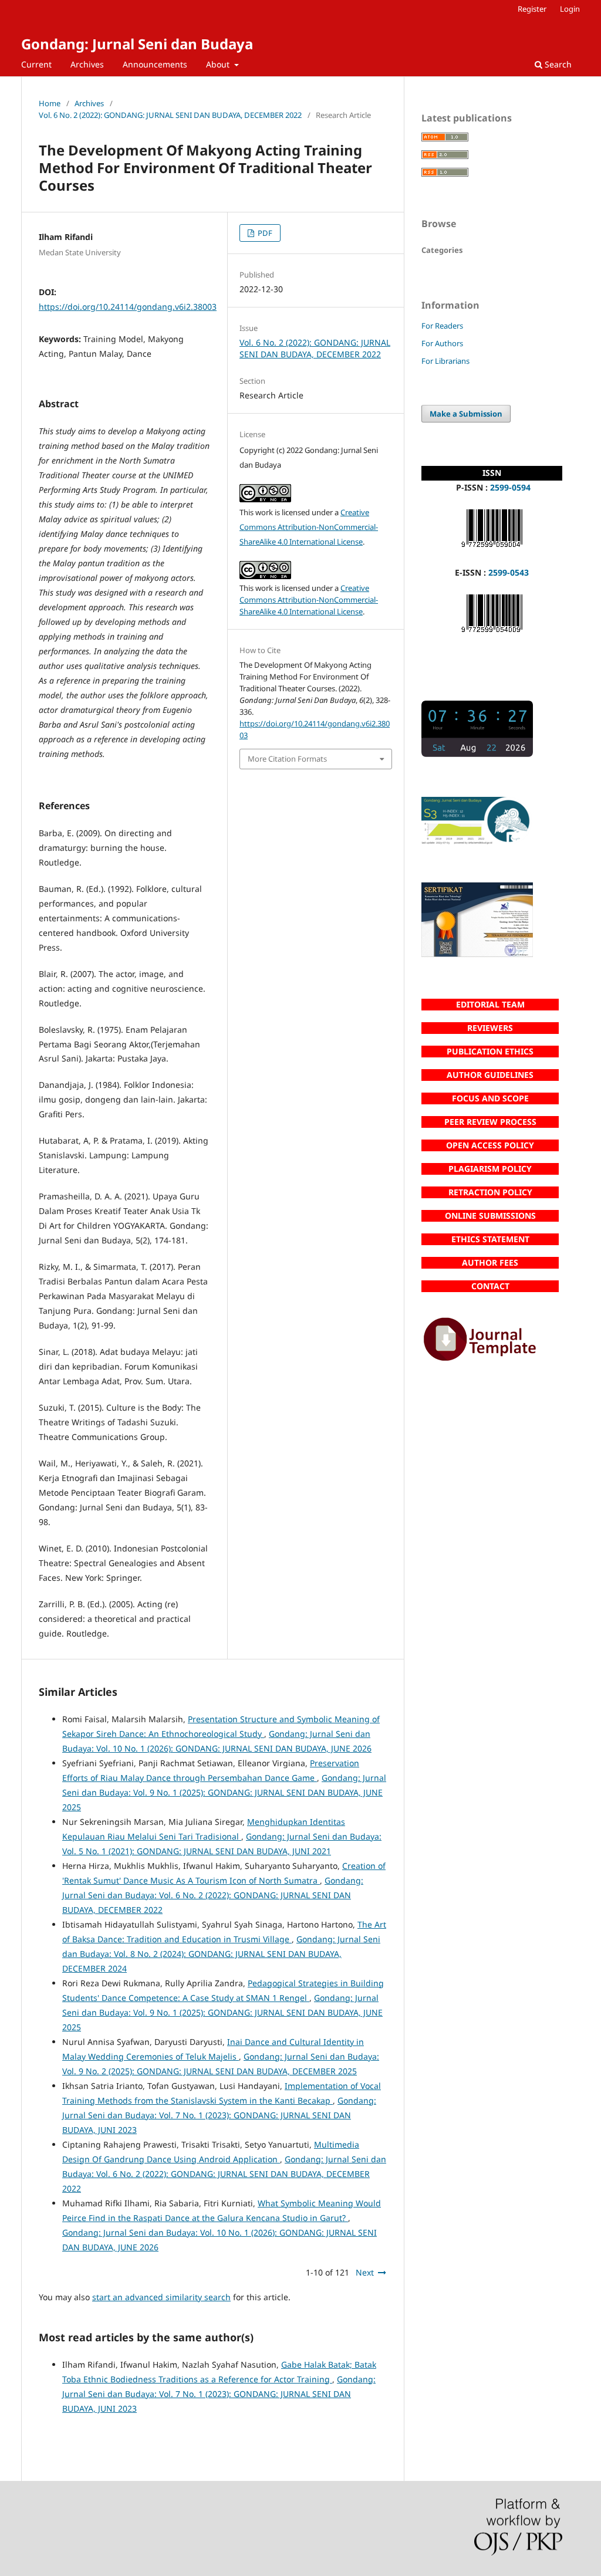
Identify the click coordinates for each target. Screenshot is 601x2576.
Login (570, 9)
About (219, 64)
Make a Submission (466, 414)
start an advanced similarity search (161, 2297)
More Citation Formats (287, 759)
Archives (87, 64)
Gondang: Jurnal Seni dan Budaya (137, 44)
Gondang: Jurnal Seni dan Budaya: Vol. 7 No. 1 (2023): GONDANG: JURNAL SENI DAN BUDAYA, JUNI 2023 (219, 2115)
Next (365, 2272)
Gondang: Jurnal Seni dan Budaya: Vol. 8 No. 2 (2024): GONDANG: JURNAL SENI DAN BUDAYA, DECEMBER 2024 (221, 1954)
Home (50, 103)
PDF (264, 233)
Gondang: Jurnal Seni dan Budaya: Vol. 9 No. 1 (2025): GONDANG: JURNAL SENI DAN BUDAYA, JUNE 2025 (224, 1792)
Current (36, 64)
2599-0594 (510, 487)
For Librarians (445, 361)
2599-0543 (509, 572)
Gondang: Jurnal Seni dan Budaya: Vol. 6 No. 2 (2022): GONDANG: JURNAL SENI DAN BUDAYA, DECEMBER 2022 (213, 1895)
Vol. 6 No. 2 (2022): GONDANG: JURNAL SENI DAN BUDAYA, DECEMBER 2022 (170, 115)
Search (557, 64)
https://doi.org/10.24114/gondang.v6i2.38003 (128, 307)
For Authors (442, 343)
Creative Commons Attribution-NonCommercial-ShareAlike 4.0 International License (309, 527)
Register (532, 9)
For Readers (442, 326)
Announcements (155, 64)
